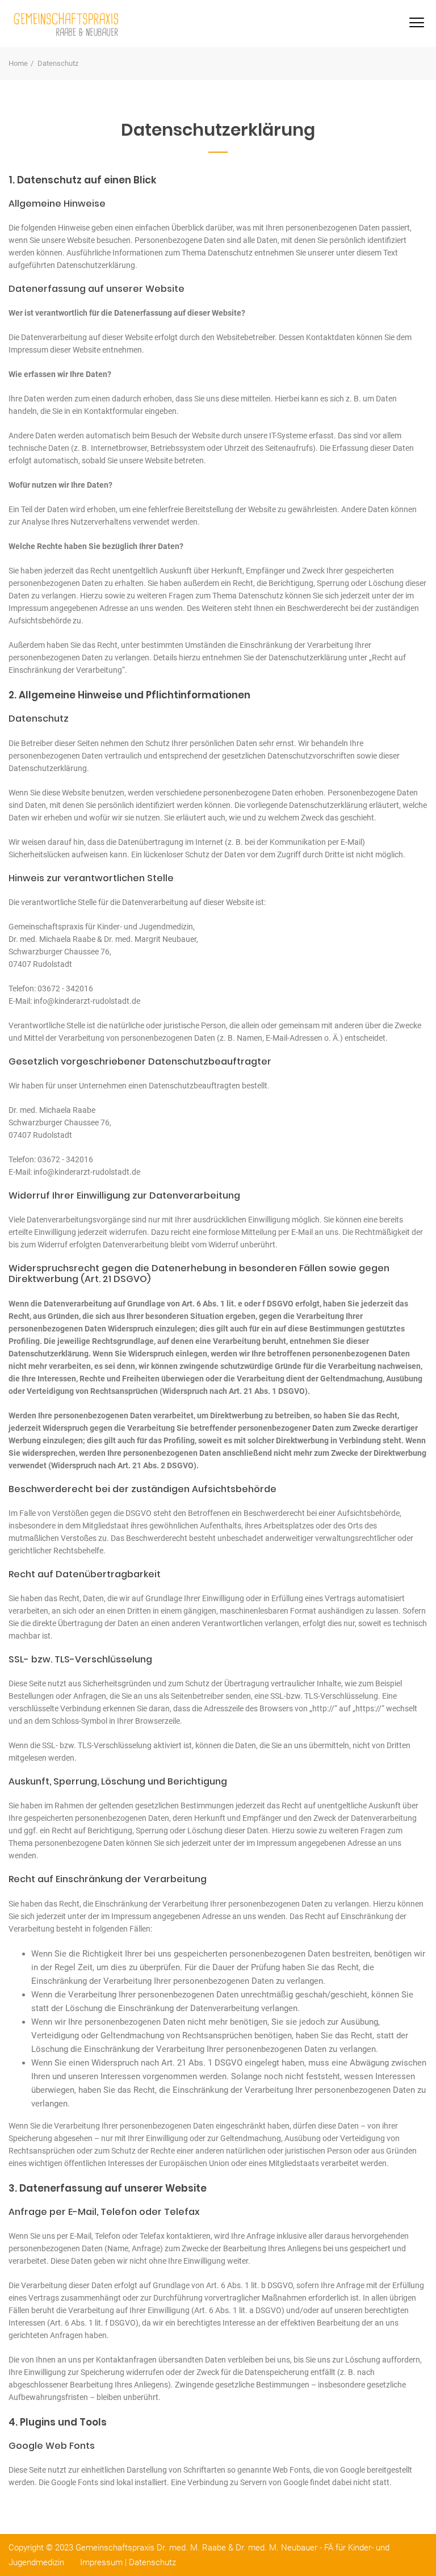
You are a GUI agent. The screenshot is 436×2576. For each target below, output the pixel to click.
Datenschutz (152, 2562)
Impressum (101, 2562)
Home (18, 63)
